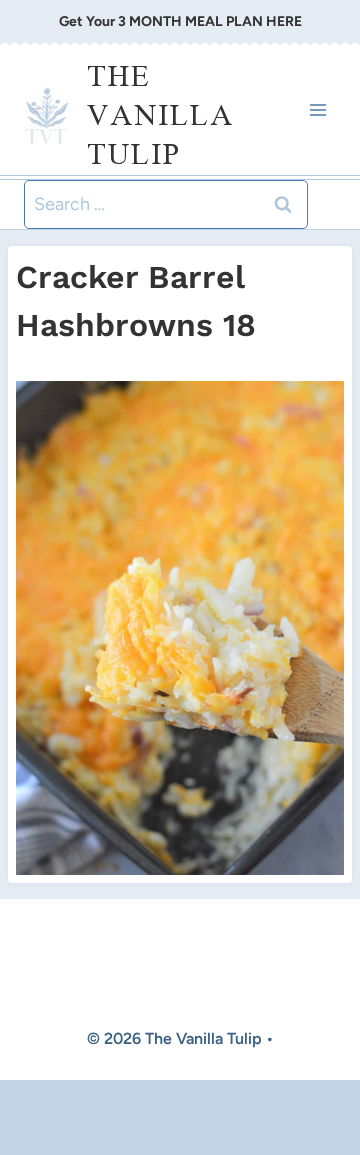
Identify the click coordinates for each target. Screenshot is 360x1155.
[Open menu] (317, 109)
